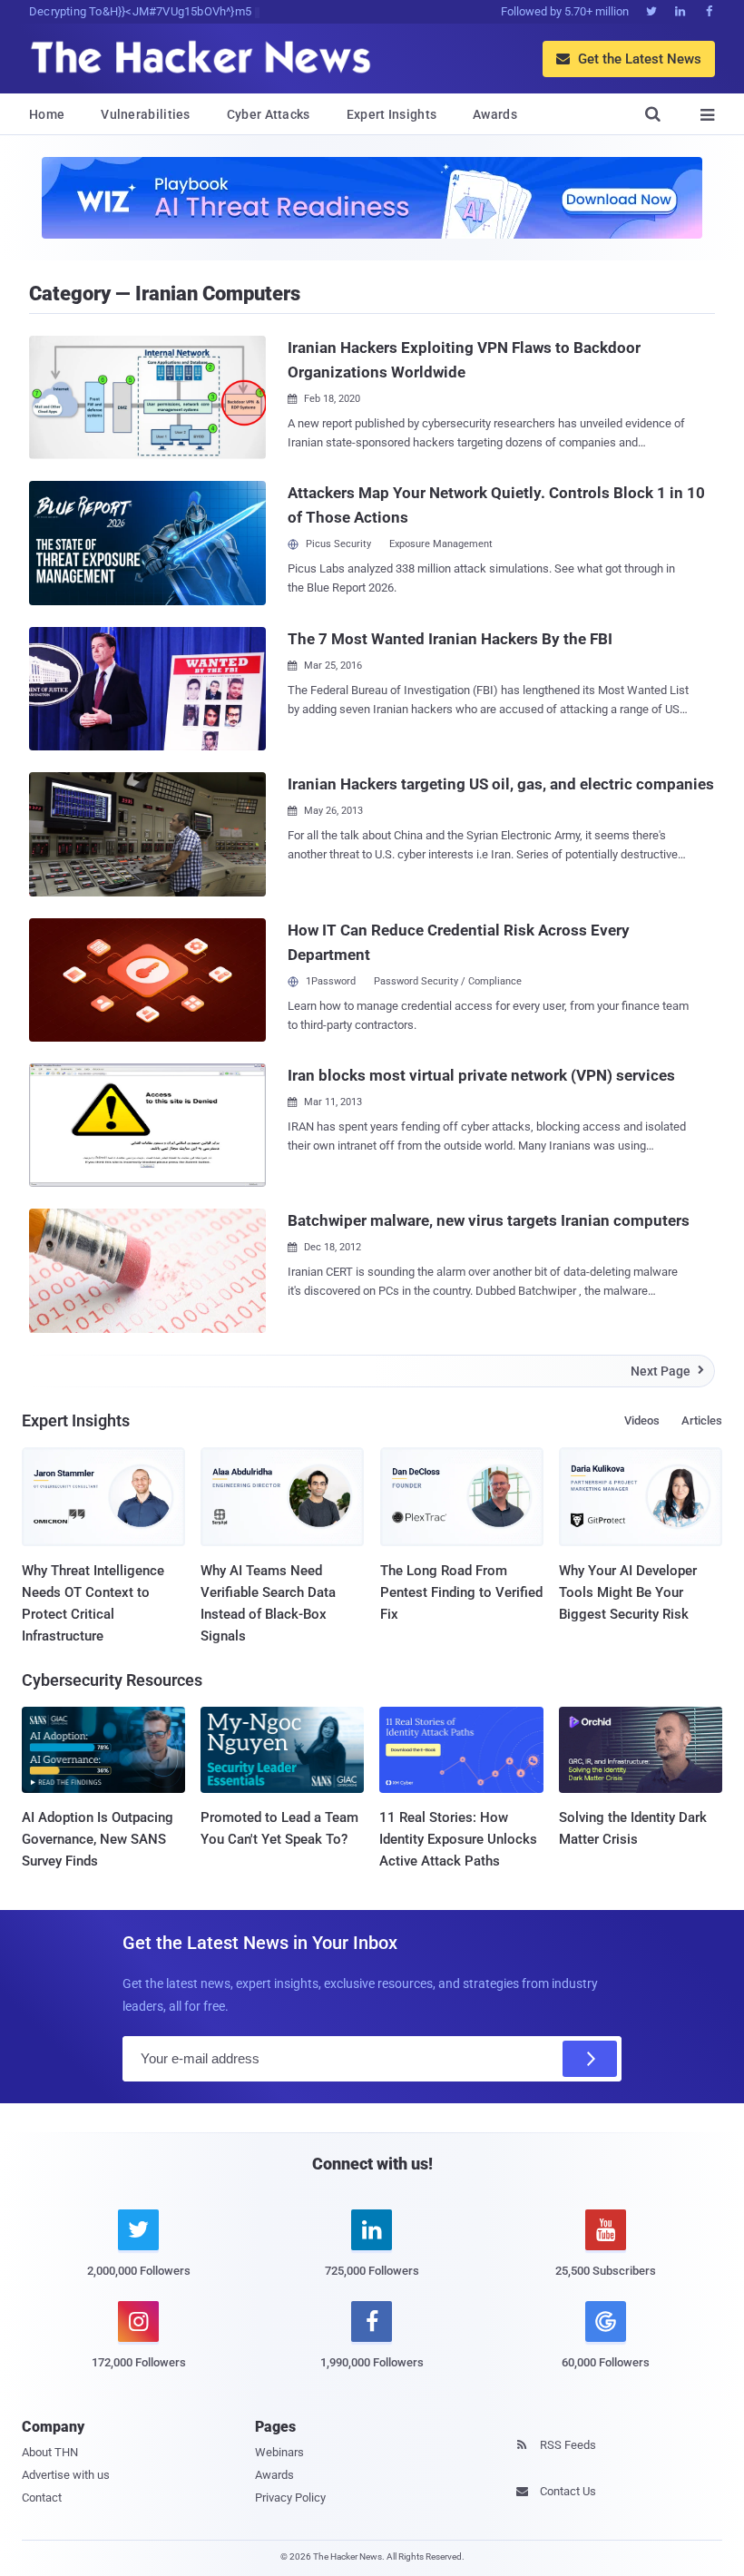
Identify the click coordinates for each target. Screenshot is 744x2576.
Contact (42, 2498)
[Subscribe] (590, 2059)
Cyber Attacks (269, 114)
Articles (702, 1420)
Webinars (279, 2452)
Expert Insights (392, 114)
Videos (642, 1420)
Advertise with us (66, 2475)
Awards (495, 114)
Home (47, 114)
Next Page (667, 1371)
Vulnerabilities (146, 114)
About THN (50, 2452)
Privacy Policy (290, 2498)
